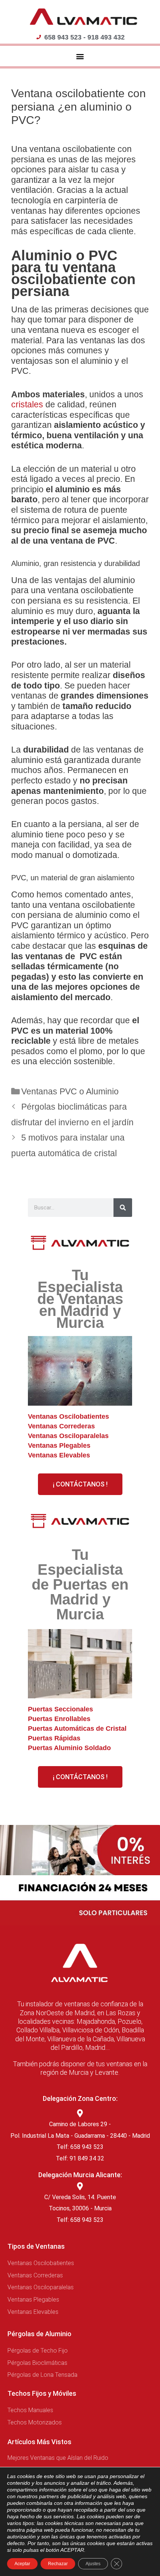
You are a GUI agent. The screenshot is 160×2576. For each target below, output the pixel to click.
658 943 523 (87, 2220)
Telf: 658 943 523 (80, 2147)
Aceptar (22, 2564)
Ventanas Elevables (59, 1455)
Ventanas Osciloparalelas (68, 1436)
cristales (28, 404)
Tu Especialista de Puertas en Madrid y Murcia (80, 1584)
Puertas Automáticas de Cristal (77, 1729)
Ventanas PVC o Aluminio (70, 1091)
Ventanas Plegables (59, 1446)
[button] (80, 56)
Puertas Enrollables (59, 1719)
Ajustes (93, 2564)
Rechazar (58, 2564)
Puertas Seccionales (60, 1709)
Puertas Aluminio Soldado (69, 1748)
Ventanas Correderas (61, 1426)
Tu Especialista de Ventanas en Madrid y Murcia (80, 1299)
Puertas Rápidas (54, 1738)
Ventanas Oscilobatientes (68, 1416)
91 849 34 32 (87, 2158)
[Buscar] (123, 1208)
